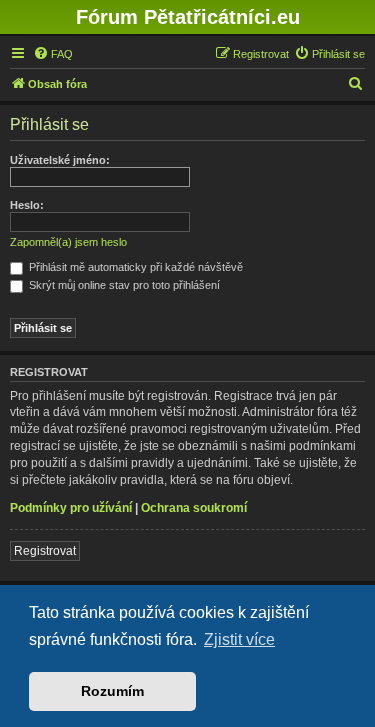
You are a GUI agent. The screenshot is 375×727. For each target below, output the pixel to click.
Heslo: (27, 205)
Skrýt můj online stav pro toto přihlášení (123, 285)
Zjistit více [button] (239, 639)
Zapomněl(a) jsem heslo (68, 242)
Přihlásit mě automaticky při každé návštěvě (134, 267)
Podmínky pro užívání (71, 508)
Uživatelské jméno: (60, 160)
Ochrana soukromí (194, 508)
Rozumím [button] (112, 691)
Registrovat (45, 551)
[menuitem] (53, 54)
